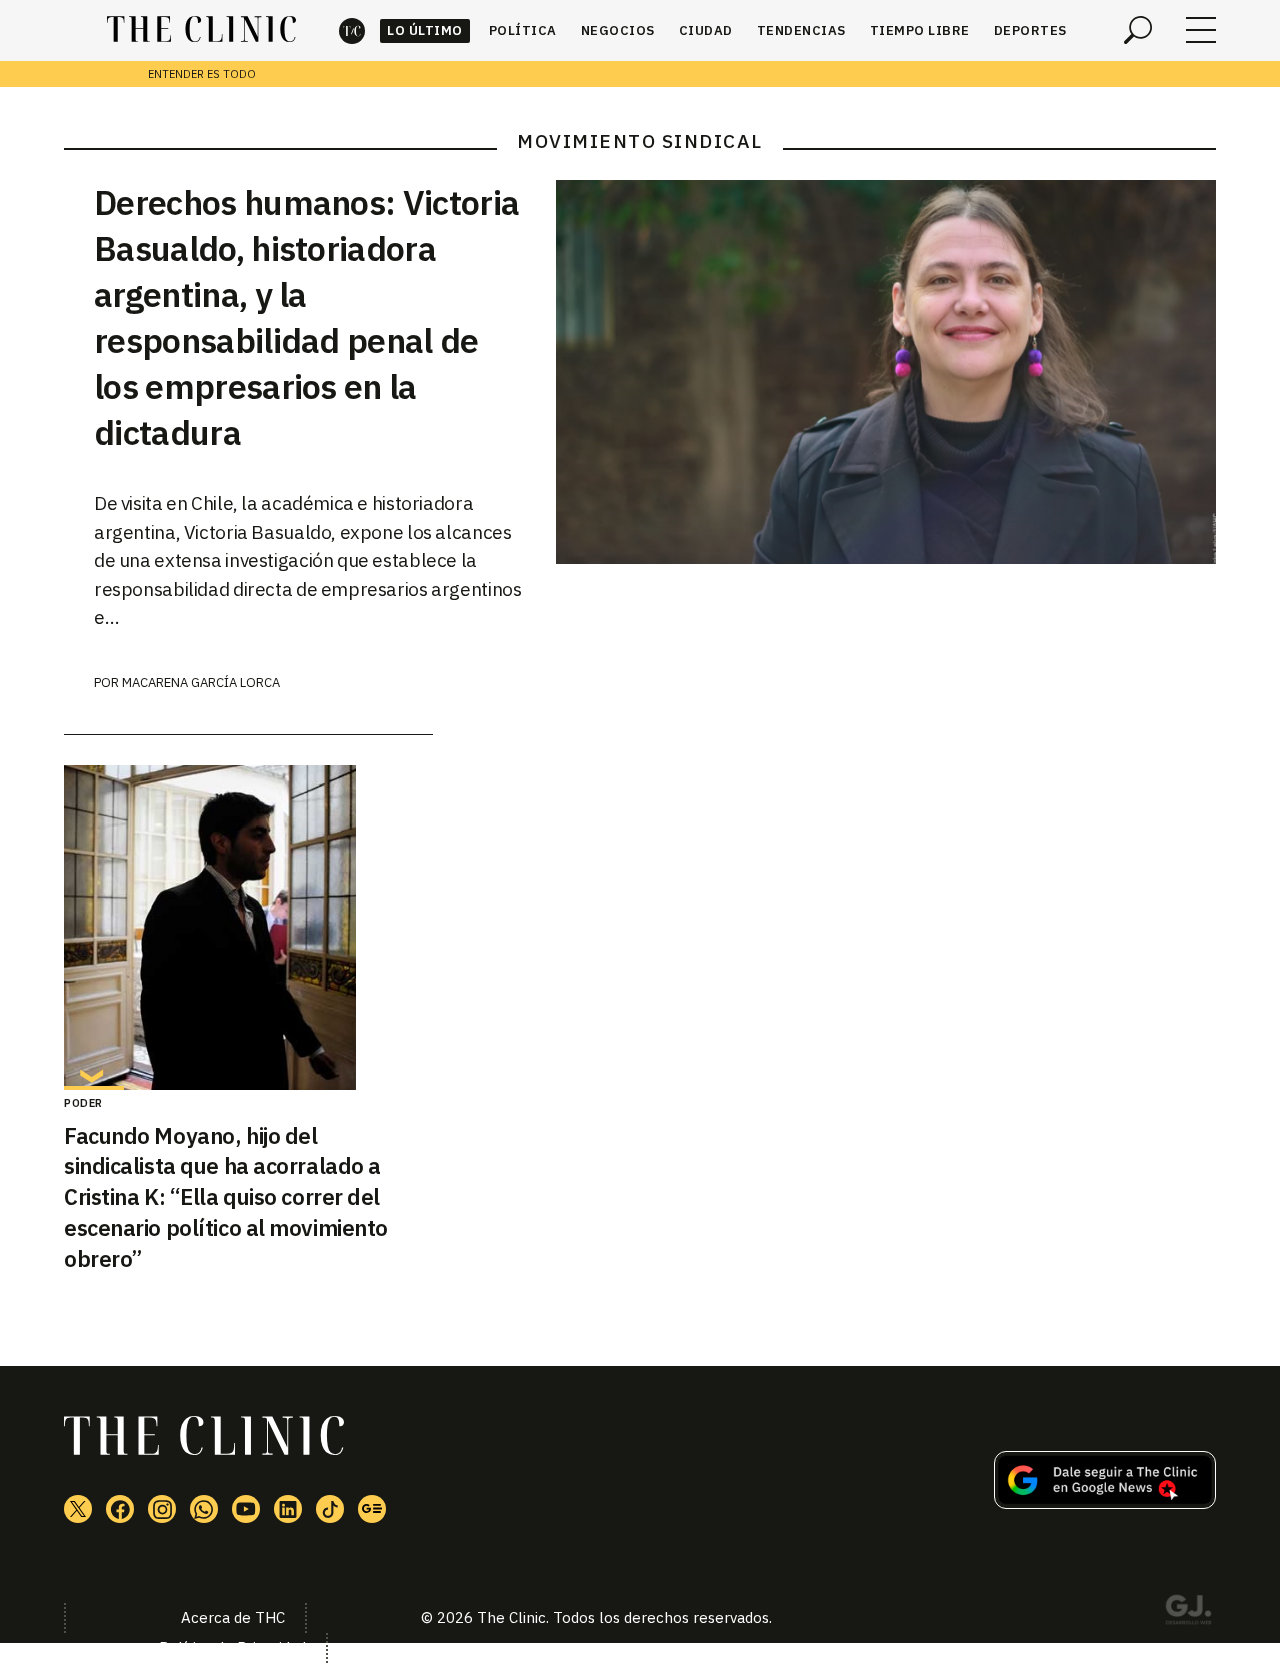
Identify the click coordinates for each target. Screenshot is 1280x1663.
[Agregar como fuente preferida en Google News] (1105, 1503)
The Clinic (352, 30)
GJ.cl (1188, 1613)
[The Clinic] (201, 30)
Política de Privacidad (232, 1647)
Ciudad (706, 30)
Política (523, 30)
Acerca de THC (233, 1617)
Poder (83, 1103)
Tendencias (801, 30)
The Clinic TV (246, 1509)
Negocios (618, 30)
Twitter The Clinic (78, 1509)
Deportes (1030, 30)
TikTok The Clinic (330, 1509)
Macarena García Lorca (201, 682)
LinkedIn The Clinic (288, 1509)
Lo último (425, 30)
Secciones (1201, 30)
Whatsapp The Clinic (204, 1509)
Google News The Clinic (372, 1509)
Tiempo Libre (920, 30)
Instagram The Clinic (162, 1509)
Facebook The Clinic (120, 1509)
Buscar (1138, 30)
